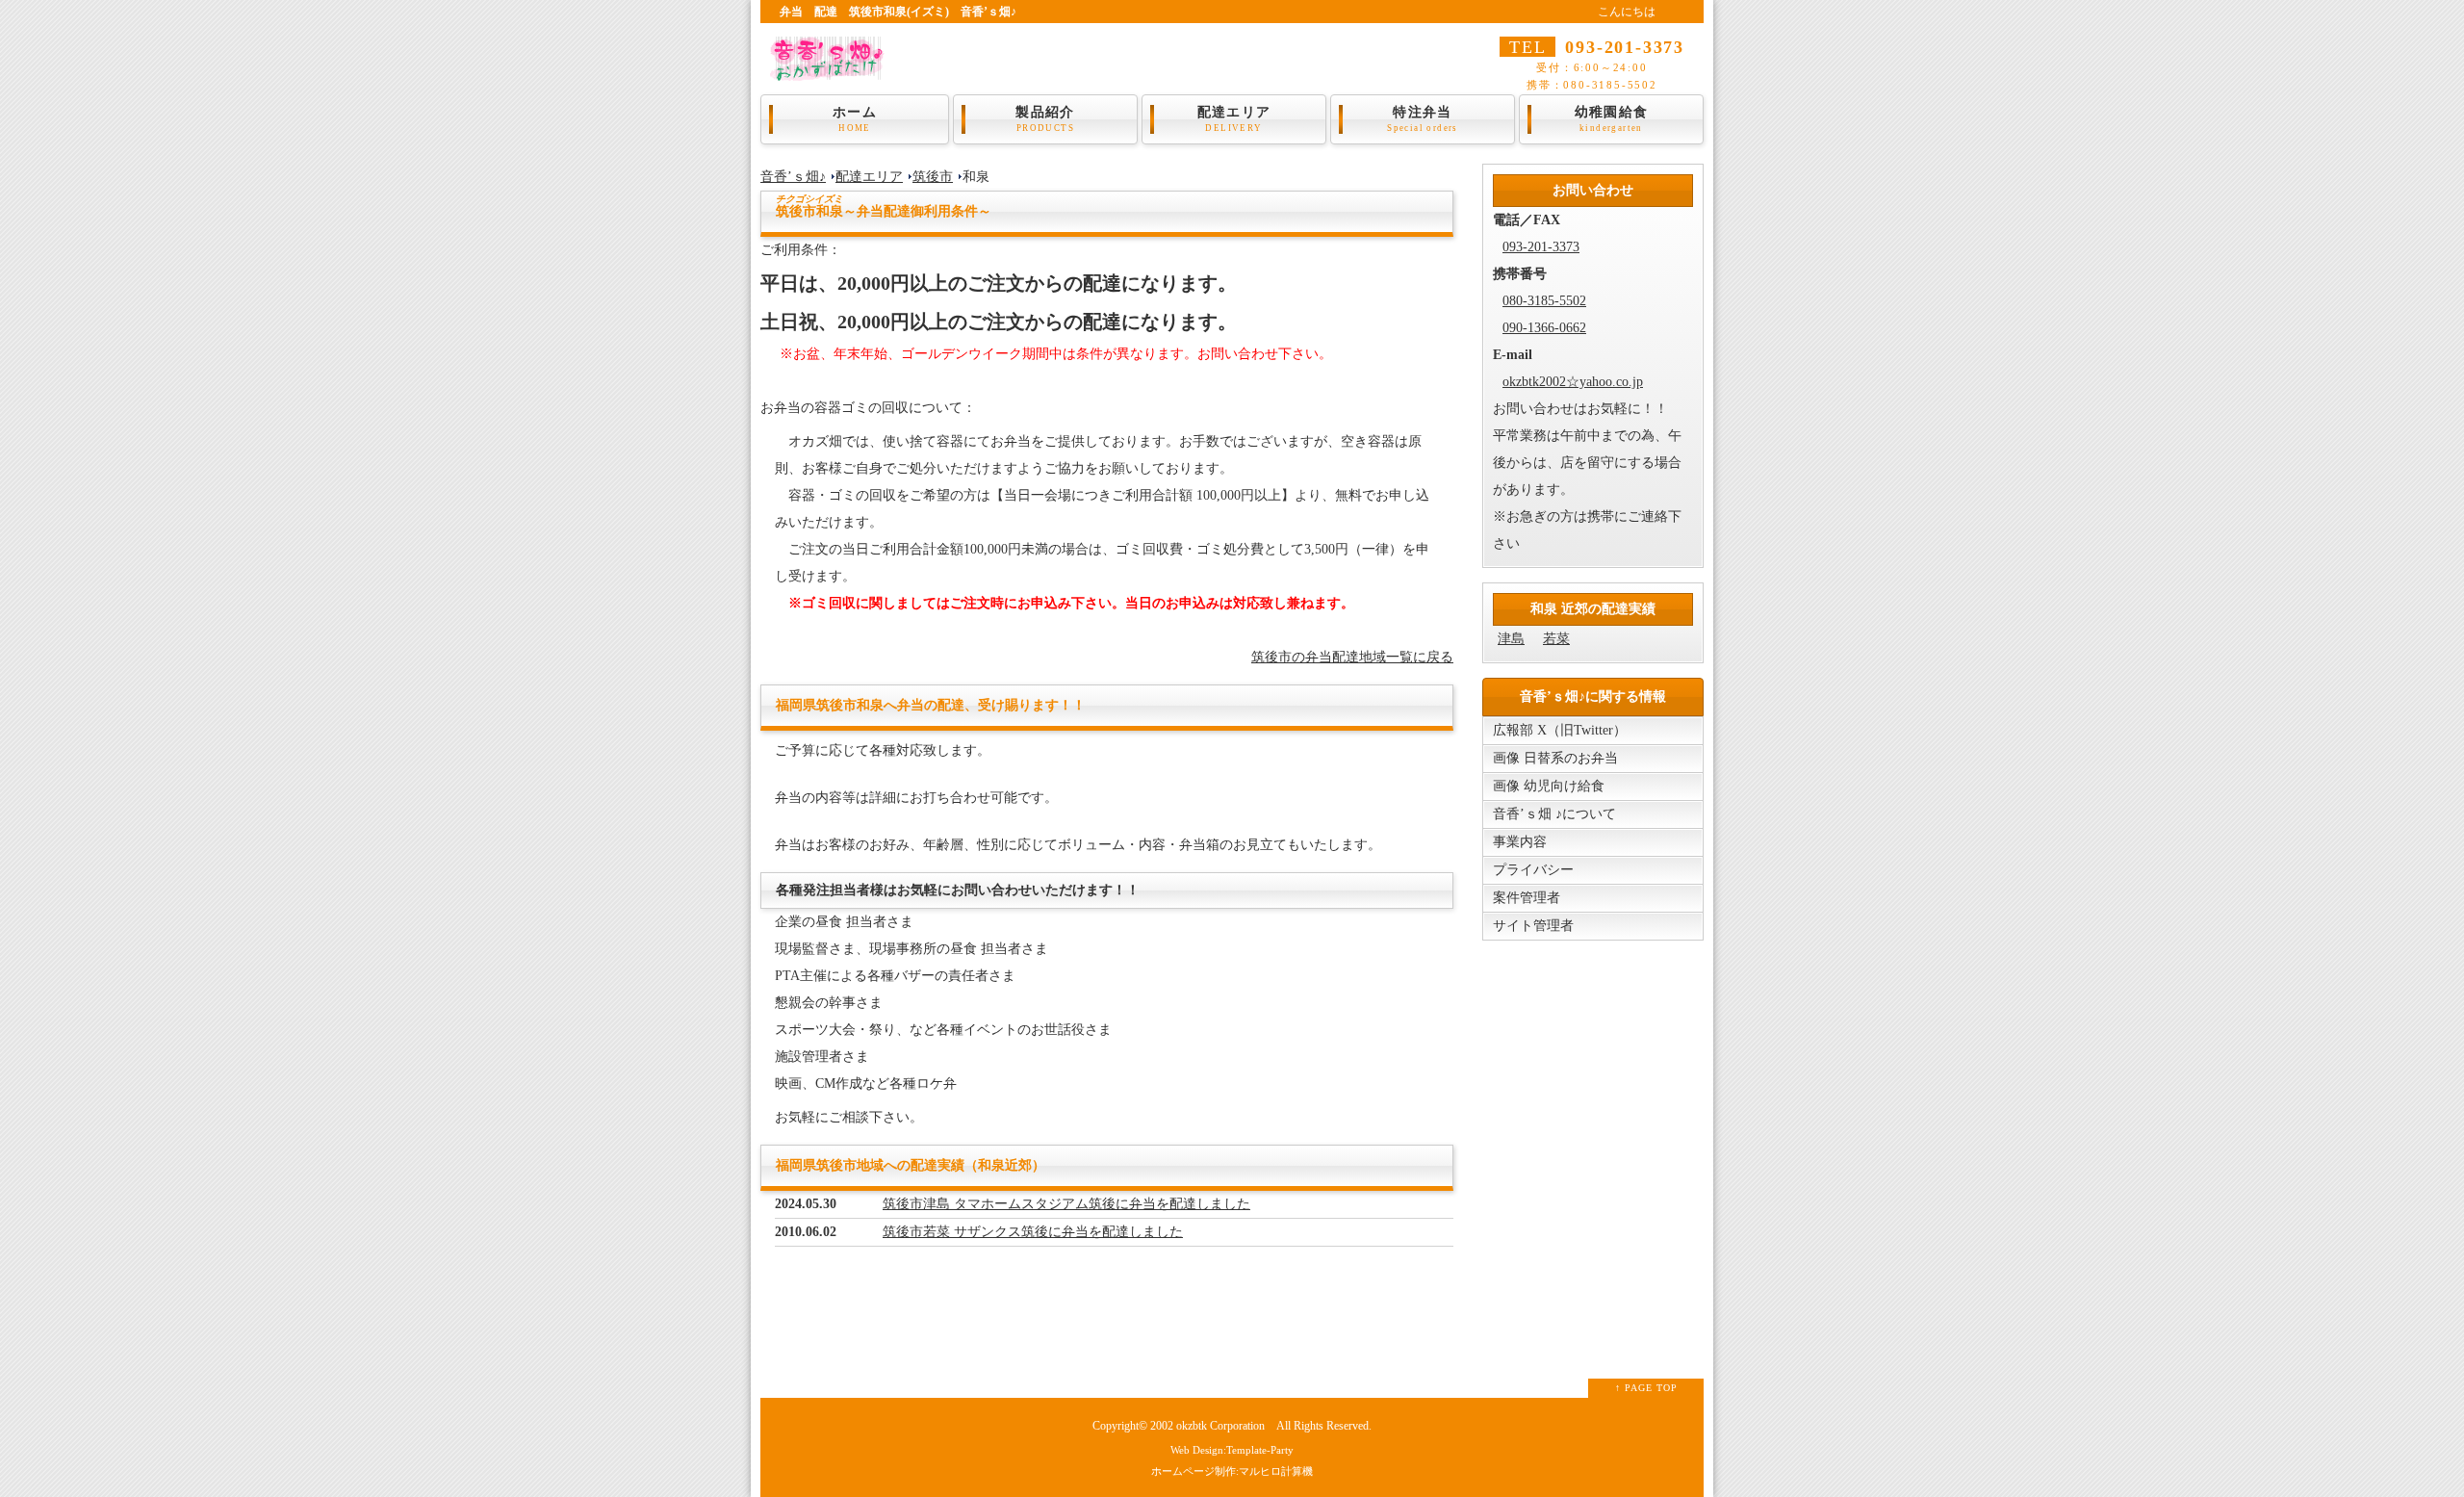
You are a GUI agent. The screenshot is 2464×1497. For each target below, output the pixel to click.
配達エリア (1234, 119)
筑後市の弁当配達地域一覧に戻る (1352, 657)
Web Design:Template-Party (1232, 1450)
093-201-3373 (1541, 247)
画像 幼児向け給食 (1549, 786)
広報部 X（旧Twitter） (1560, 730)
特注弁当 (1423, 119)
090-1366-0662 (1544, 328)
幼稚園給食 (1612, 119)
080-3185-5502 (1544, 301)
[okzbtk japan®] (832, 68)
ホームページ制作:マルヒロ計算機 (1232, 1471)
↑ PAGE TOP (1646, 1388)
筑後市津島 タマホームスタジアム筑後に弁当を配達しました (1066, 1204)
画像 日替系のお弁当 (1555, 758)
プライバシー (1533, 870)
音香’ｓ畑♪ (793, 177)
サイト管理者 (1533, 926)
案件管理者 (1527, 898)
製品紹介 (1045, 119)
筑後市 (933, 177)
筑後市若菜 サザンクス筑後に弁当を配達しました (1033, 1232)
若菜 (1556, 639)
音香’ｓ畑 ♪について (1554, 814)
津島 (1511, 639)
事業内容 (1520, 842)
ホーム (855, 119)
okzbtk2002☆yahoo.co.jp (1573, 382)
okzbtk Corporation (1220, 1426)
